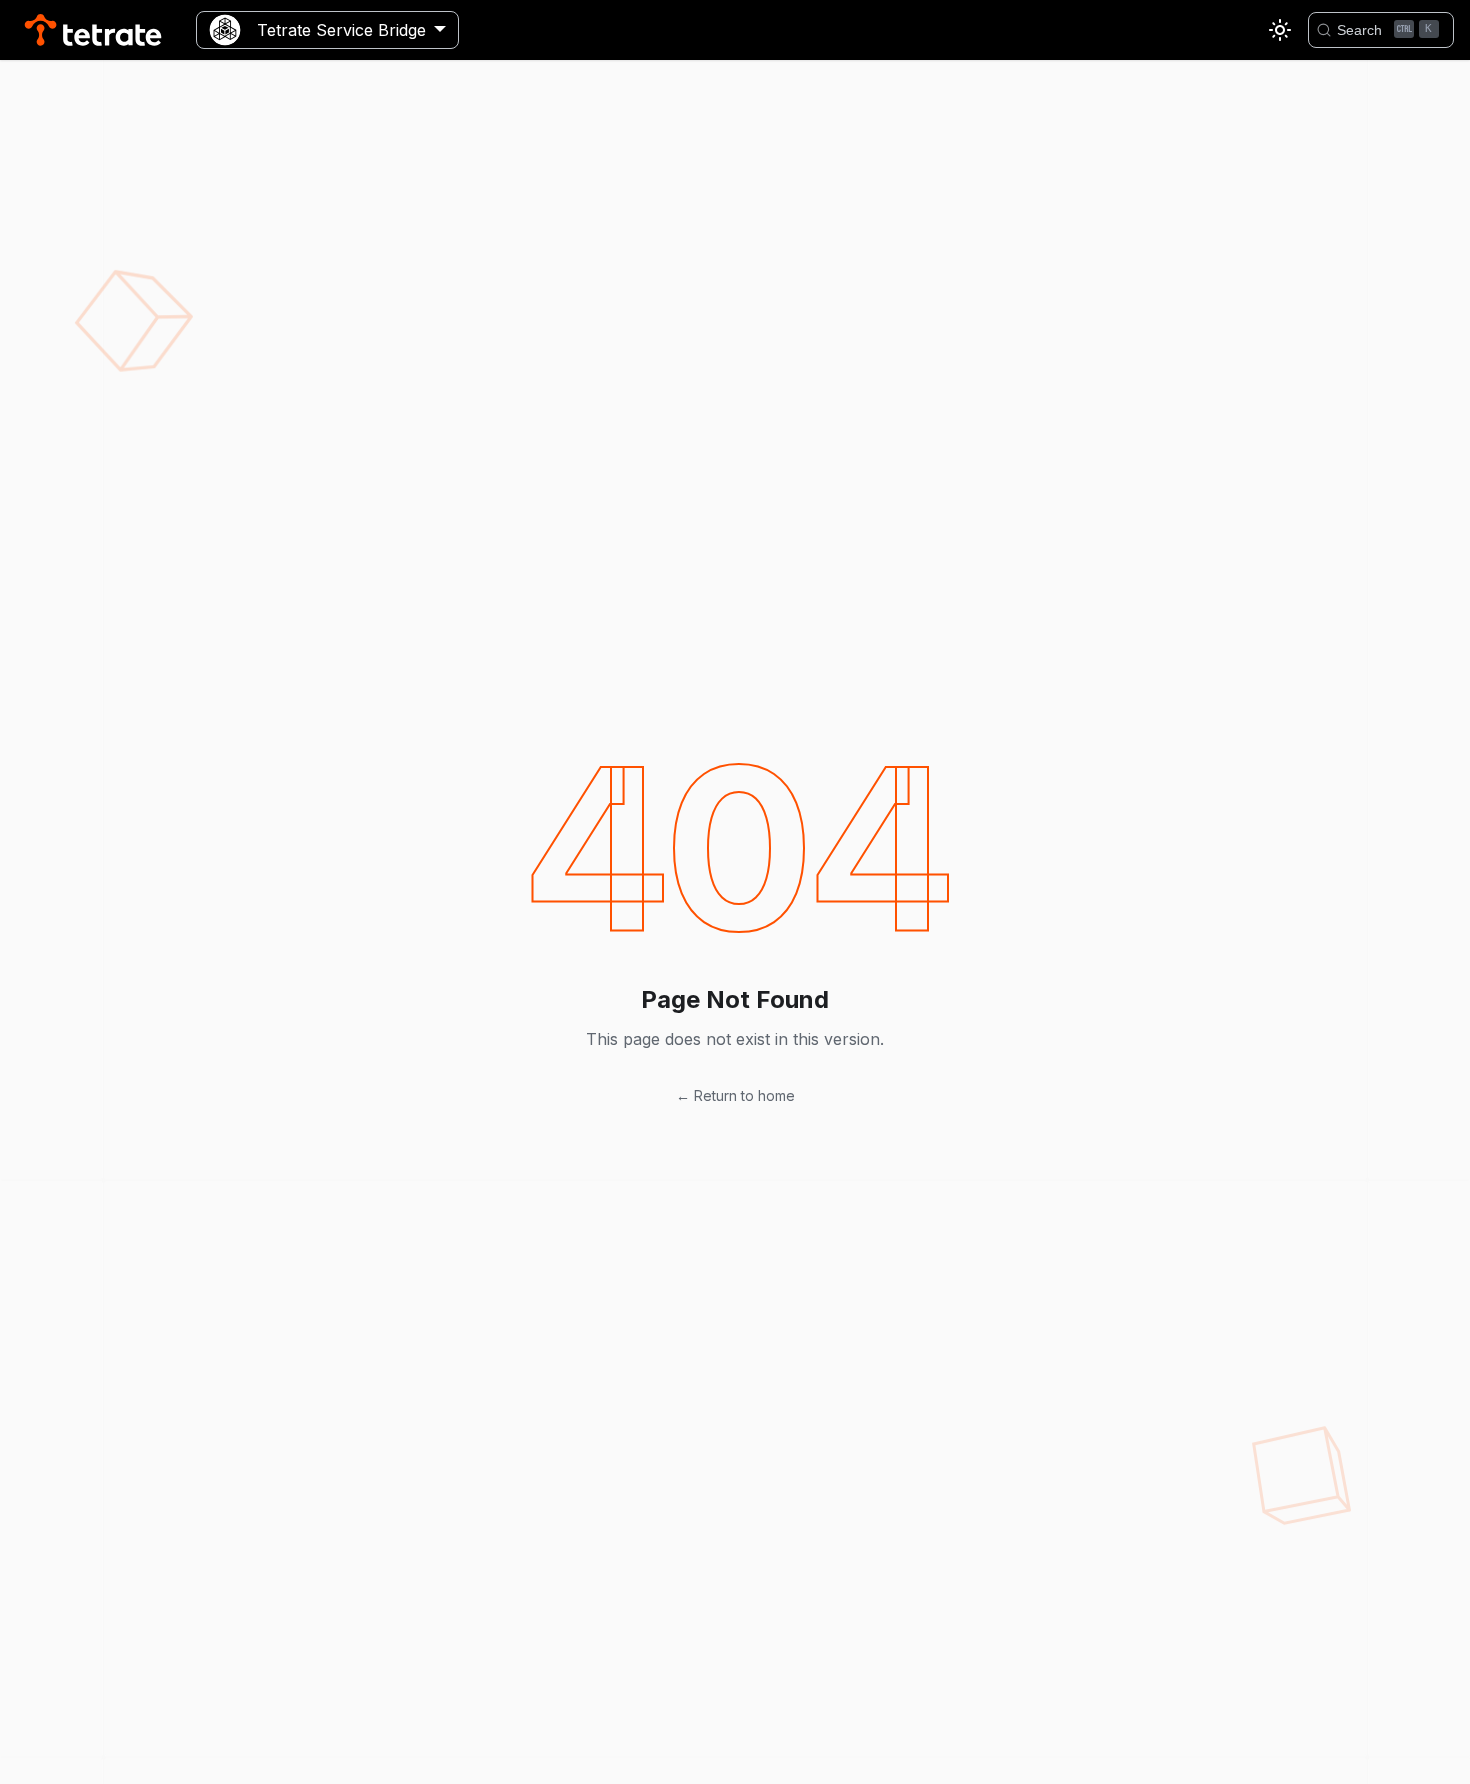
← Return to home (735, 1095)
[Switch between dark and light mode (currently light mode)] (1280, 30)
